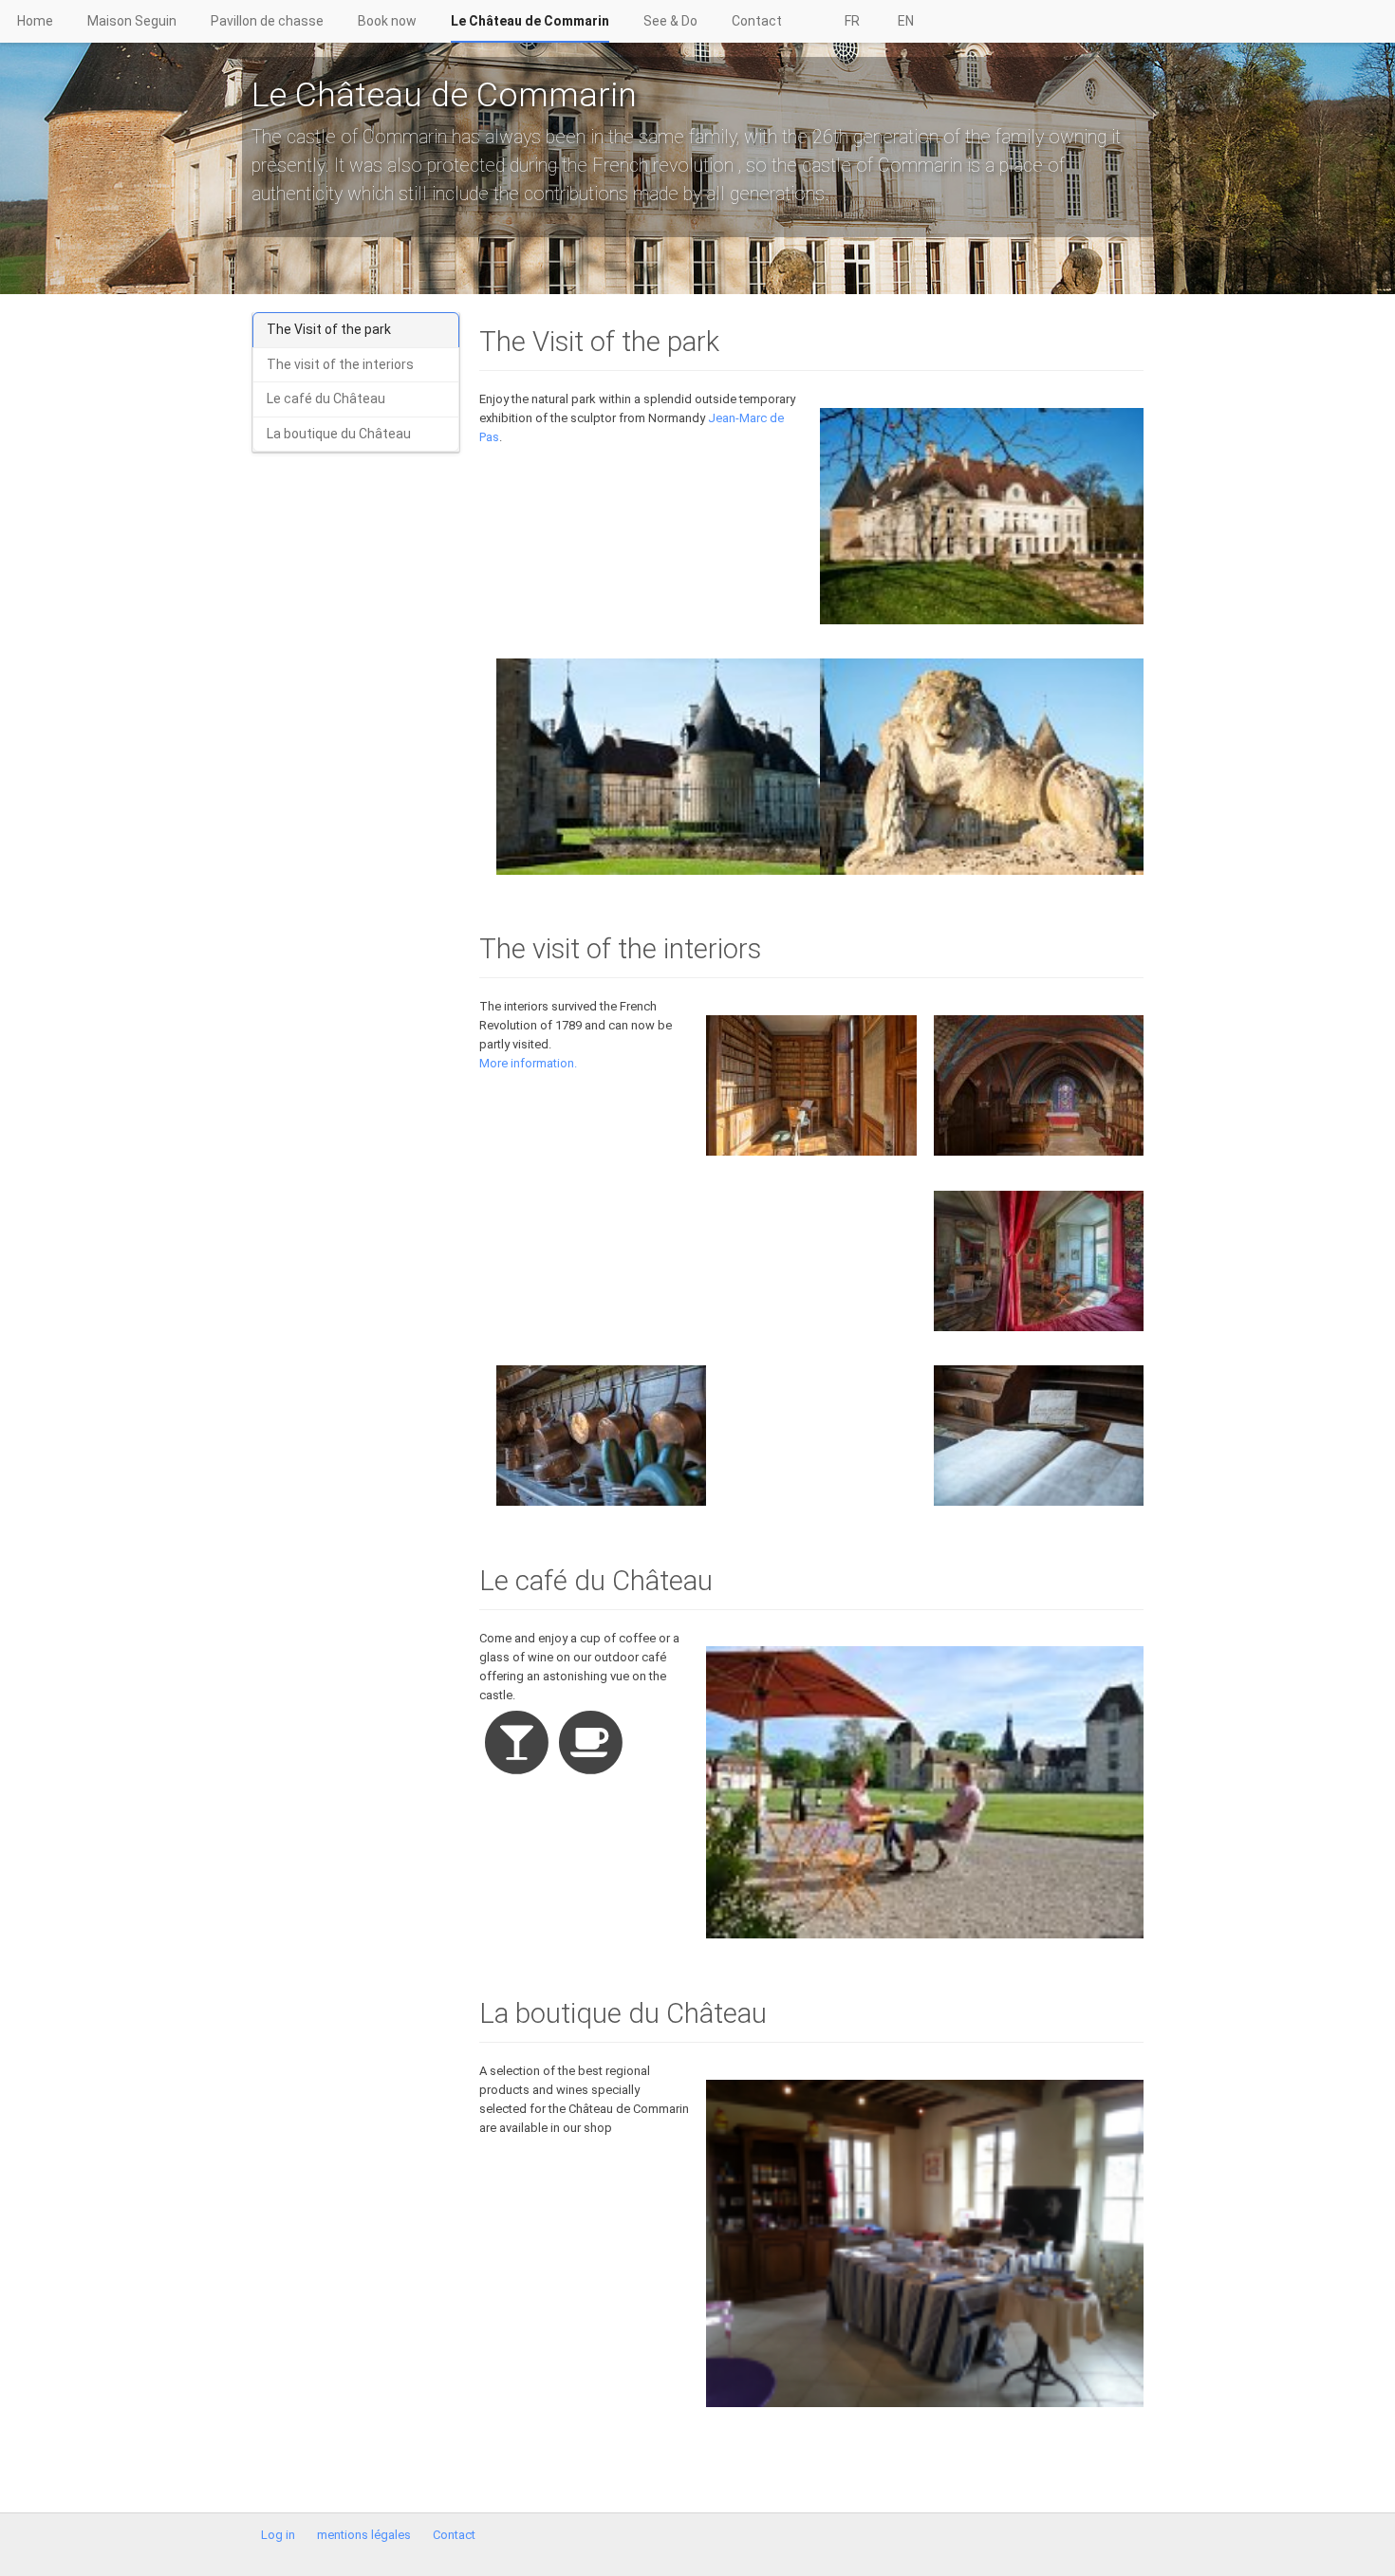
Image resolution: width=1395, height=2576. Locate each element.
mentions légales (364, 2535)
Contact (757, 21)
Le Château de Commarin (530, 21)
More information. (528, 1063)
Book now (387, 21)
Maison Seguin (132, 21)
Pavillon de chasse (267, 21)
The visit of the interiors (340, 364)
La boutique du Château (339, 434)
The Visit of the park (329, 329)
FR (852, 21)
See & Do (670, 21)
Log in (278, 2535)
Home (35, 21)
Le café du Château (326, 398)
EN (906, 21)
